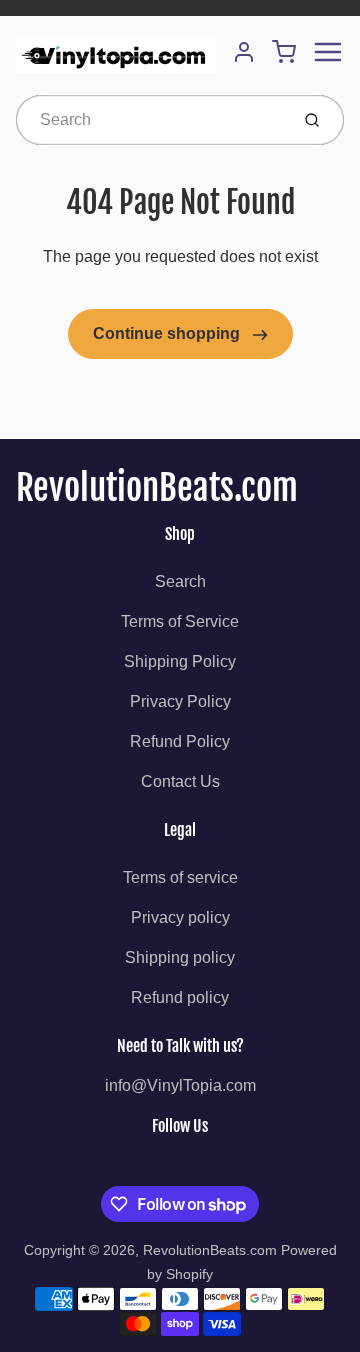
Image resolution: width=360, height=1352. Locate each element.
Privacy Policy (180, 701)
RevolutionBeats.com (157, 488)
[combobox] (150, 120)
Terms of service (180, 877)
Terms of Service (180, 621)
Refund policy (180, 997)
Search (180, 581)
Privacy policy (180, 917)
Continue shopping (168, 333)
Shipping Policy (180, 661)
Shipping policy (180, 957)
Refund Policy (180, 741)
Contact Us (180, 781)
